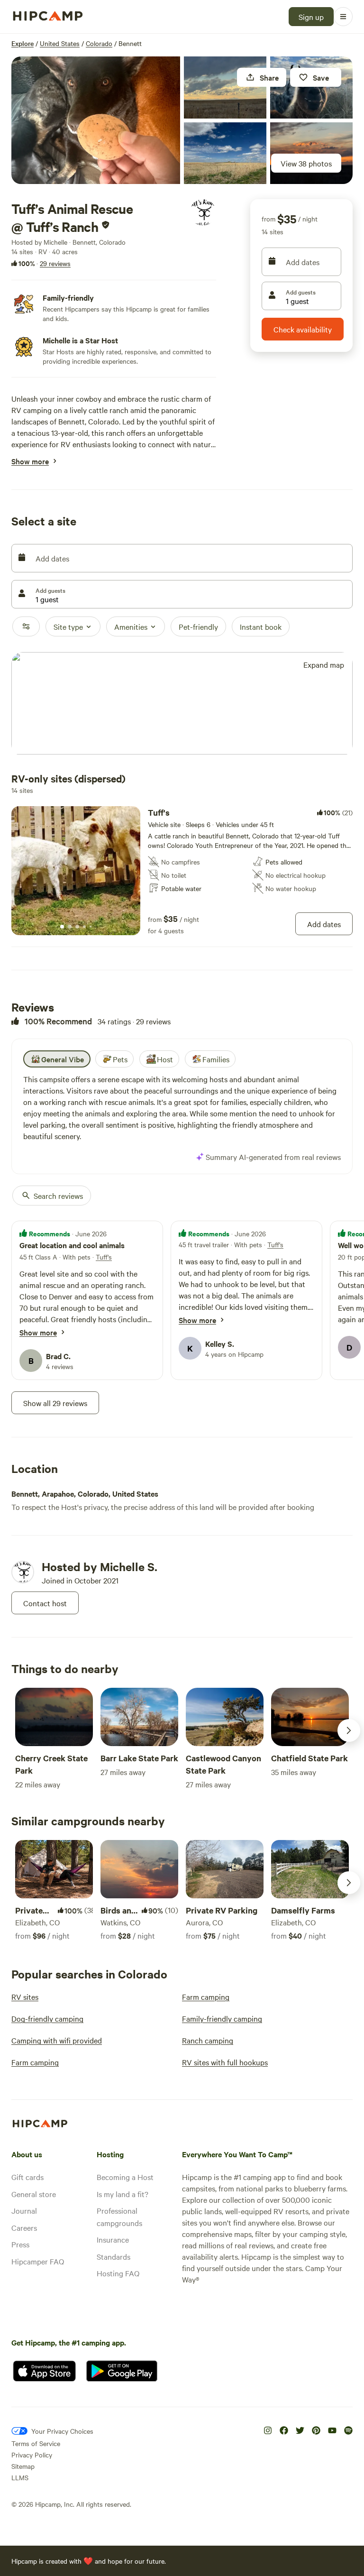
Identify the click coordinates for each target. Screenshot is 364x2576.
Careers (24, 2227)
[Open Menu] (343, 17)
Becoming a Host (125, 2177)
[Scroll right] (349, 1730)
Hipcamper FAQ (38, 2261)
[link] (182, 871)
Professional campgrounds (119, 2217)
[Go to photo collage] (96, 120)
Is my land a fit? (123, 2194)
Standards (114, 2256)
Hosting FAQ (118, 2273)
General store (34, 2194)
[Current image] (62, 927)
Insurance (113, 2239)
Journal (24, 2210)
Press (20, 2244)
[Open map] (182, 704)
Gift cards (27, 2177)
